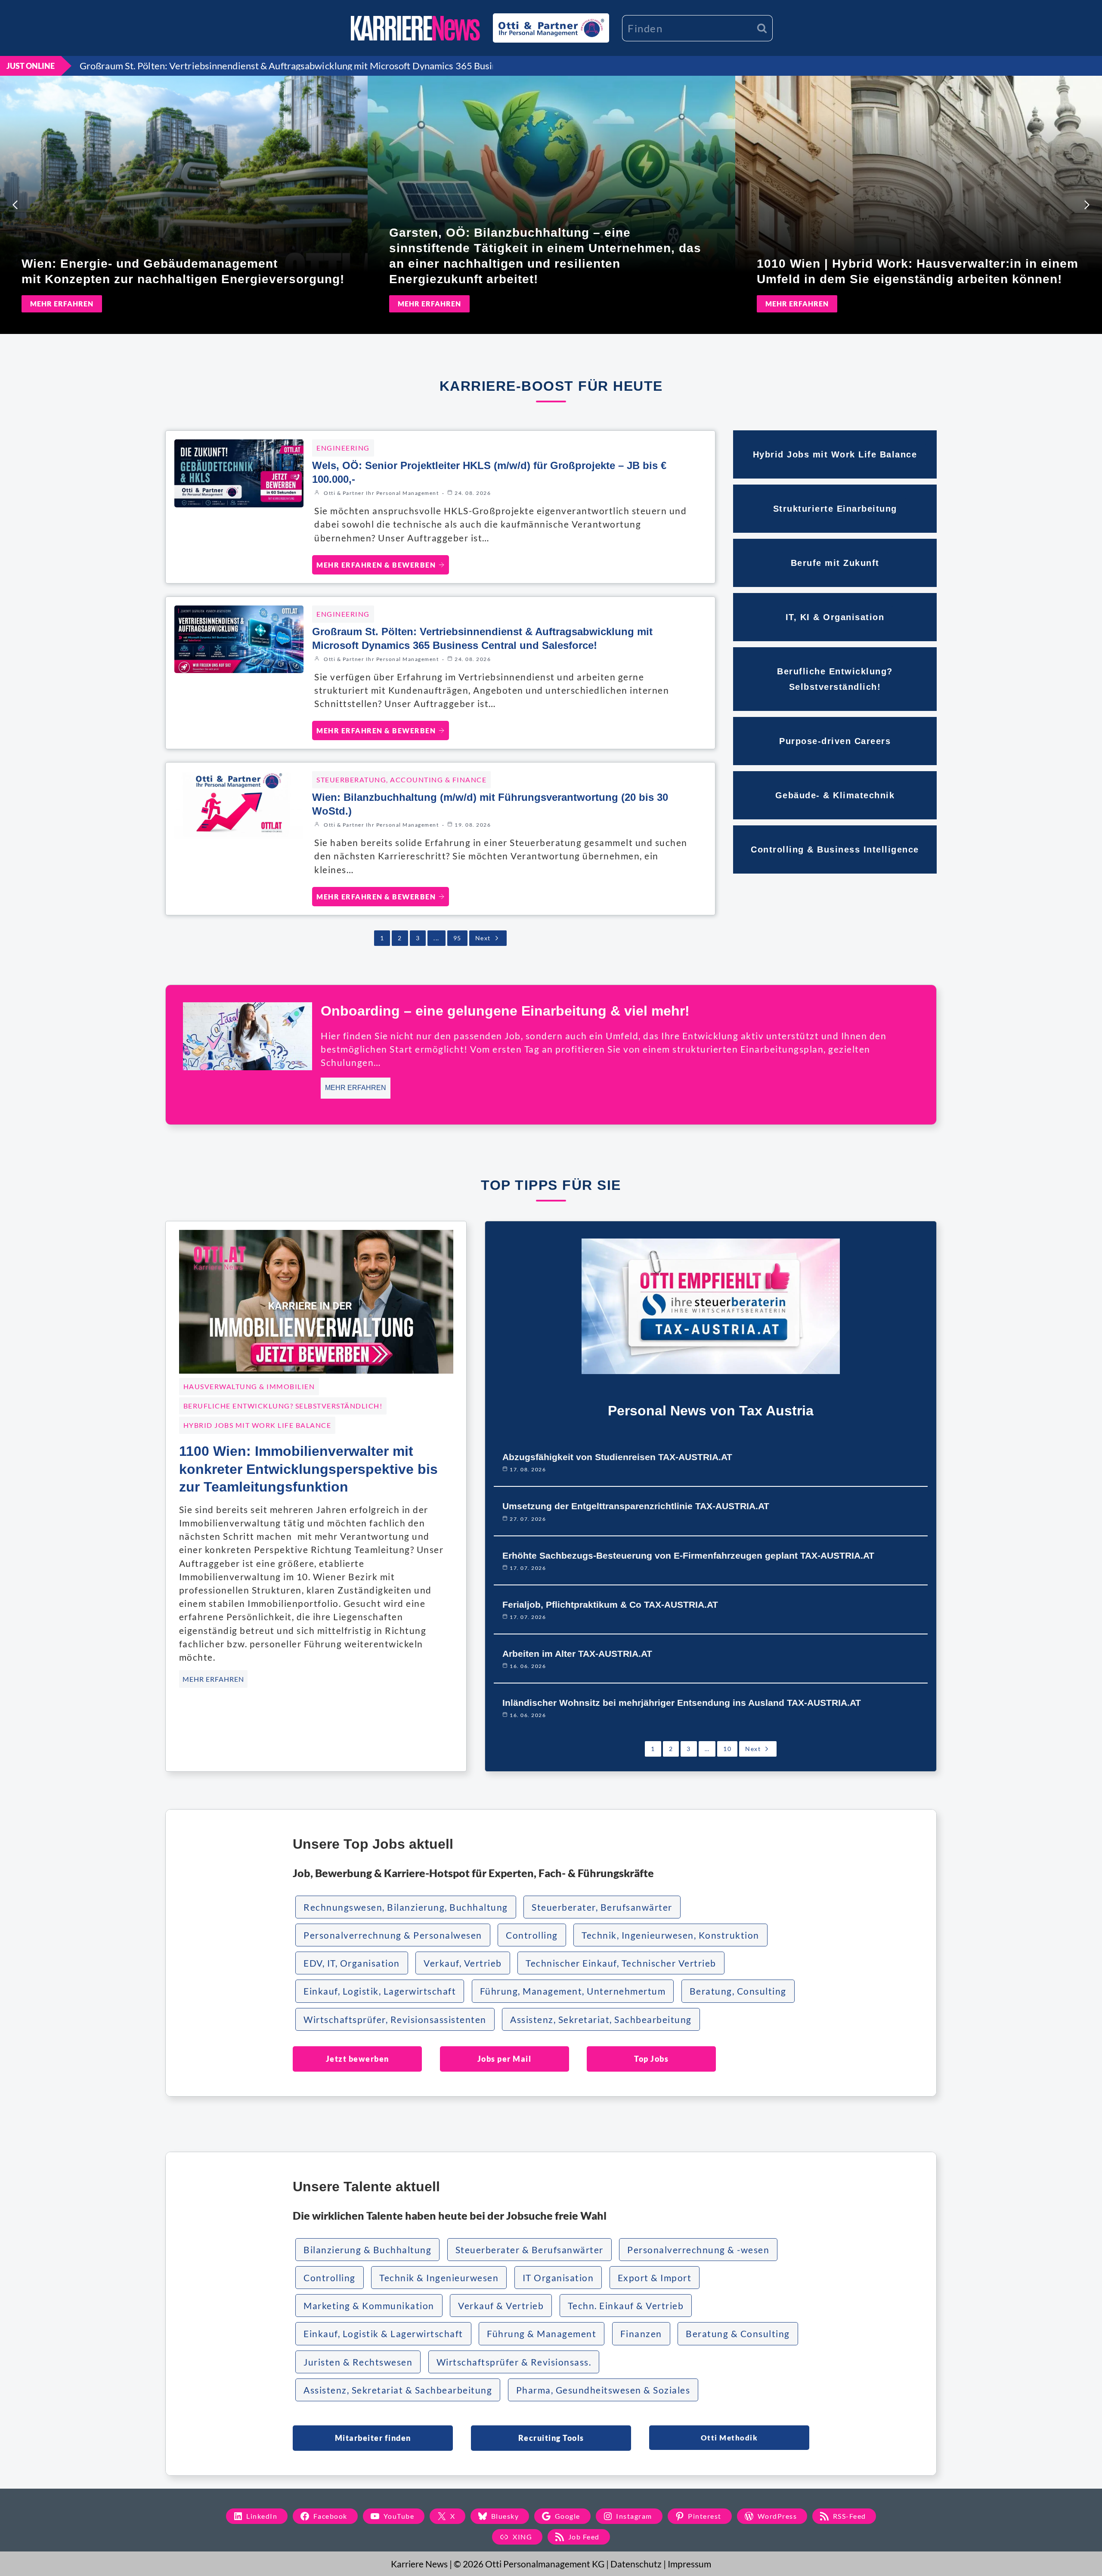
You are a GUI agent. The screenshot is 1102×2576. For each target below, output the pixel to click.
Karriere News (419, 2564)
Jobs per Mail (505, 2059)
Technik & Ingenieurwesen (439, 2278)
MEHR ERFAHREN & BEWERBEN (376, 565)
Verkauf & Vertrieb (501, 2306)
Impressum (689, 2564)
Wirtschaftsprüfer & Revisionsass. (514, 2362)
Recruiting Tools (551, 2438)
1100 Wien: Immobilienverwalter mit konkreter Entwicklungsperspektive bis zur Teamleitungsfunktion (308, 1469)
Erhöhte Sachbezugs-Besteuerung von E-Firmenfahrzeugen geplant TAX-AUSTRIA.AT (688, 1555)
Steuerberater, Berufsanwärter (602, 1907)
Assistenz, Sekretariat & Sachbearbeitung (398, 2390)
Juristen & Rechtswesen (358, 2362)
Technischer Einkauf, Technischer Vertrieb (621, 1963)
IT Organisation (558, 2278)
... (436, 938)
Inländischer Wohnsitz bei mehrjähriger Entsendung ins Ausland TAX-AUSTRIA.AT (682, 1703)
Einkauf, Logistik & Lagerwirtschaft (383, 2334)
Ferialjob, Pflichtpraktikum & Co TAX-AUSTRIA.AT (610, 1605)
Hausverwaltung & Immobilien (249, 1386)
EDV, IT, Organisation (352, 1963)
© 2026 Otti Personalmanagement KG (529, 2564)
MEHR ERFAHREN (62, 304)
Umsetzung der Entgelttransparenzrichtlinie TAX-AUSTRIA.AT (636, 1506)
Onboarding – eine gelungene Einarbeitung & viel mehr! (505, 1011)
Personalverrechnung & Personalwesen (393, 1935)
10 (727, 1749)
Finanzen (641, 2334)
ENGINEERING (343, 448)
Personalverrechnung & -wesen (698, 2250)
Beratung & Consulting (738, 2334)
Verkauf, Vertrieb (463, 1963)
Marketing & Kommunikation (369, 2306)
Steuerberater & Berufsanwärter (529, 2250)
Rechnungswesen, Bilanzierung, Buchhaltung (406, 1907)
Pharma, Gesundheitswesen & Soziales (603, 2390)
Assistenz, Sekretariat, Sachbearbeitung (601, 2019)
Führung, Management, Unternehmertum (573, 1991)
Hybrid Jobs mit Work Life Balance (257, 1425)
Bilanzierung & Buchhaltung (367, 2250)
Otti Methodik (729, 2438)
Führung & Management (542, 2334)
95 (457, 938)
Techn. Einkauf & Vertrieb (626, 2306)
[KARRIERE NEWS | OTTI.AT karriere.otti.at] (415, 28)
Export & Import (655, 2278)
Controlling (532, 1935)
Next (483, 938)
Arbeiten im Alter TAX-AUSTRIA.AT (577, 1654)
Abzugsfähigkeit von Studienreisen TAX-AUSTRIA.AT (617, 1457)
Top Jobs (651, 2059)
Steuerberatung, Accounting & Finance (401, 780)
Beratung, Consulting (738, 1991)
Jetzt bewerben (358, 2059)
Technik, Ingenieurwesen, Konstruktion (670, 1935)
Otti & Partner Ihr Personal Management (381, 493)
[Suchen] (762, 28)
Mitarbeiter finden (373, 2438)
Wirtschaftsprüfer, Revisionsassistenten (395, 2019)
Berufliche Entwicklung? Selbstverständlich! (283, 1406)
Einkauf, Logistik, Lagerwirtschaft (380, 1991)
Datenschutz (636, 2564)
